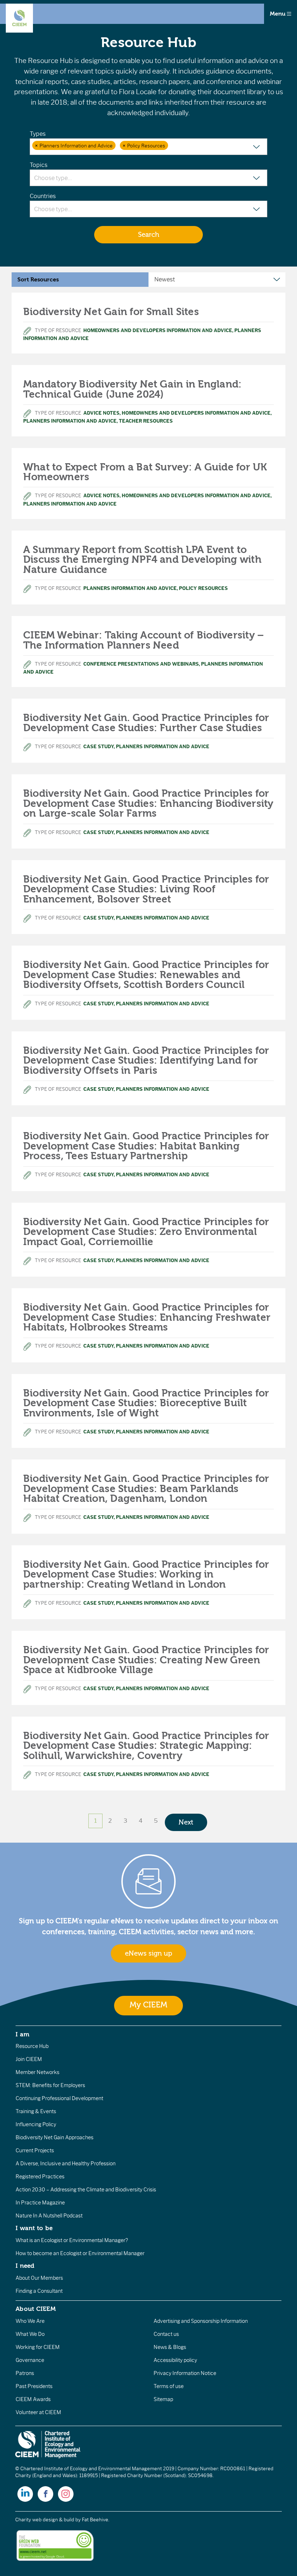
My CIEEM (148, 2005)
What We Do (30, 2334)
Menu (278, 14)
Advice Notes (101, 413)
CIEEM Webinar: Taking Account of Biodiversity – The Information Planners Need (144, 640)
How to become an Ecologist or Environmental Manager (80, 2253)
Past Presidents (34, 2386)
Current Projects (35, 2150)
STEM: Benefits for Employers (50, 2085)
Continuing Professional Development (59, 2098)
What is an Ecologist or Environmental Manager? (72, 2240)
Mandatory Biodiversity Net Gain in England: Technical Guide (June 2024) (132, 389)
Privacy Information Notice (185, 2373)
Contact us (166, 2334)
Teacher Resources (146, 421)
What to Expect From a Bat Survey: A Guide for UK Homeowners (145, 472)
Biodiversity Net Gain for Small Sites (111, 312)
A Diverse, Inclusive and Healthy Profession (66, 2164)
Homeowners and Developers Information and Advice (158, 330)
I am (22, 2034)
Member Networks (37, 2072)
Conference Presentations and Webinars (141, 664)
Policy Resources (203, 588)
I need (25, 2266)
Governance (30, 2360)
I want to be (34, 2228)
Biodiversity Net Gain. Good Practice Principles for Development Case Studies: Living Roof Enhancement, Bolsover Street (146, 889)
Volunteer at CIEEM (38, 2412)
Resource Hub (32, 2046)
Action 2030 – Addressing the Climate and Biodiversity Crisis (86, 2190)
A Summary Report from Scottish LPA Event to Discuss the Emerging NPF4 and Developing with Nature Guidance (142, 560)
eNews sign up (148, 1953)
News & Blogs (170, 2347)
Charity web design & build (45, 2520)
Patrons (25, 2373)
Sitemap (163, 2399)
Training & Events (36, 2111)
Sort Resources (38, 280)
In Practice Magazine (40, 2203)
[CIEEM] (19, 18)
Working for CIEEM (38, 2347)
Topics (39, 165)
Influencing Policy (36, 2124)
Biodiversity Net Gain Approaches (55, 2137)
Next (186, 1822)
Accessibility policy (175, 2360)
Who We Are (30, 2321)
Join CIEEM (29, 2059)
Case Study (99, 747)
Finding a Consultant (39, 2291)
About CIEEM (36, 2309)
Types (38, 134)
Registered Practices (40, 2177)
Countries (43, 196)
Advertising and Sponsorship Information (201, 2321)
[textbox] (174, 146)
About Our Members (39, 2278)
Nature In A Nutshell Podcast (49, 2216)
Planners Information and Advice (70, 421)
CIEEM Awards (33, 2399)
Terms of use (169, 2386)
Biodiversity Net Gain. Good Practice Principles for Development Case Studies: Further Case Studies (146, 723)
